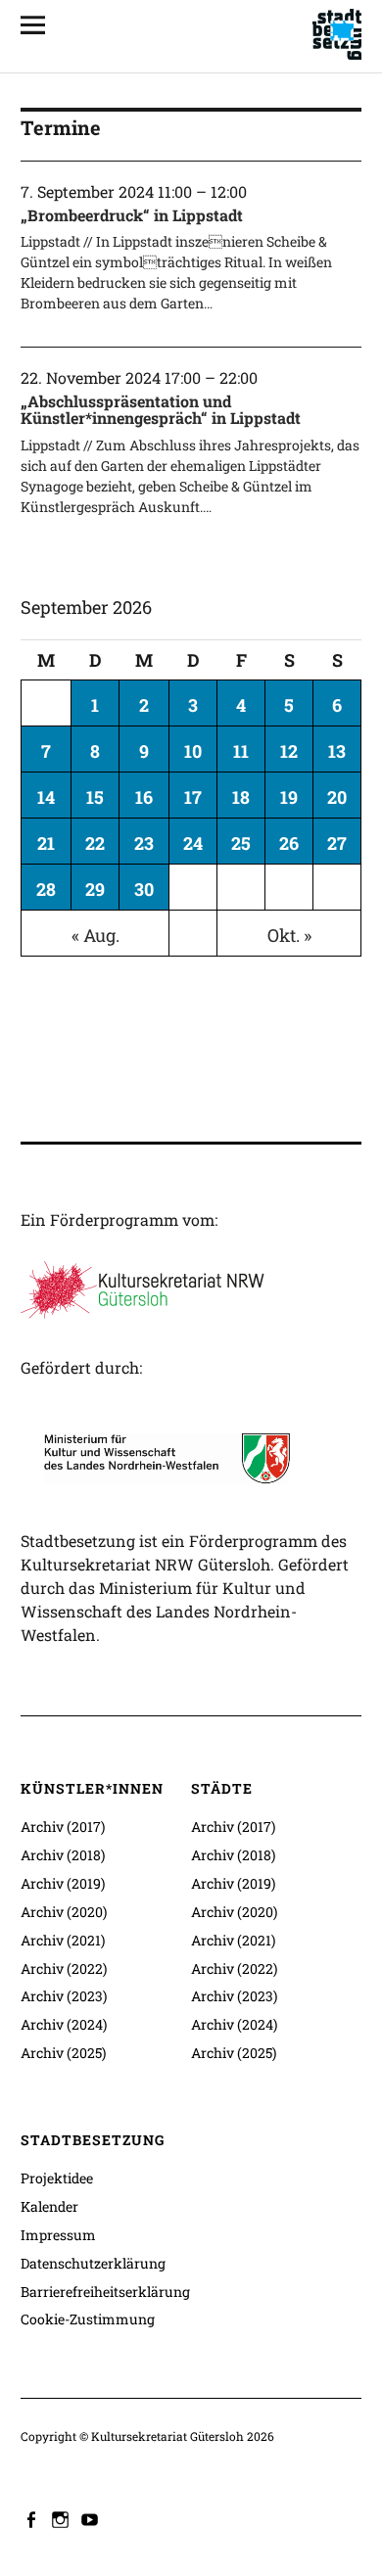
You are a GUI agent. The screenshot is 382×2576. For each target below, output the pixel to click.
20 (337, 797)
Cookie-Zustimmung (88, 2319)
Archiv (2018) (63, 1855)
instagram (63, 2518)
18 (241, 797)
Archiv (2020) (64, 1912)
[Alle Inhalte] (40, 24)
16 (144, 797)
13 (337, 751)
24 (193, 843)
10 (193, 751)
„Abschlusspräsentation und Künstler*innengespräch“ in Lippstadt (161, 410)
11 (241, 751)
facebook (33, 2518)
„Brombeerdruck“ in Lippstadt (132, 215)
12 (289, 751)
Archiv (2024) (64, 2024)
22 (95, 843)
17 (193, 797)
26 (289, 843)
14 (46, 797)
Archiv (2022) (64, 1968)
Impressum (58, 2235)
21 (46, 843)
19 (289, 797)
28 (46, 889)
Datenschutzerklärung (93, 2263)
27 (337, 843)
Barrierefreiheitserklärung (105, 2292)
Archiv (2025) (63, 2053)
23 (144, 843)
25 (241, 843)
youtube (92, 2518)
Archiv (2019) (63, 1883)
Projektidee (57, 2178)
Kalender (49, 2206)
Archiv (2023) (64, 1996)
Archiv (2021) (63, 1940)
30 (144, 889)
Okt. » (289, 935)
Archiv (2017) (63, 1827)
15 (95, 797)
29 (95, 889)
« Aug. (95, 935)
